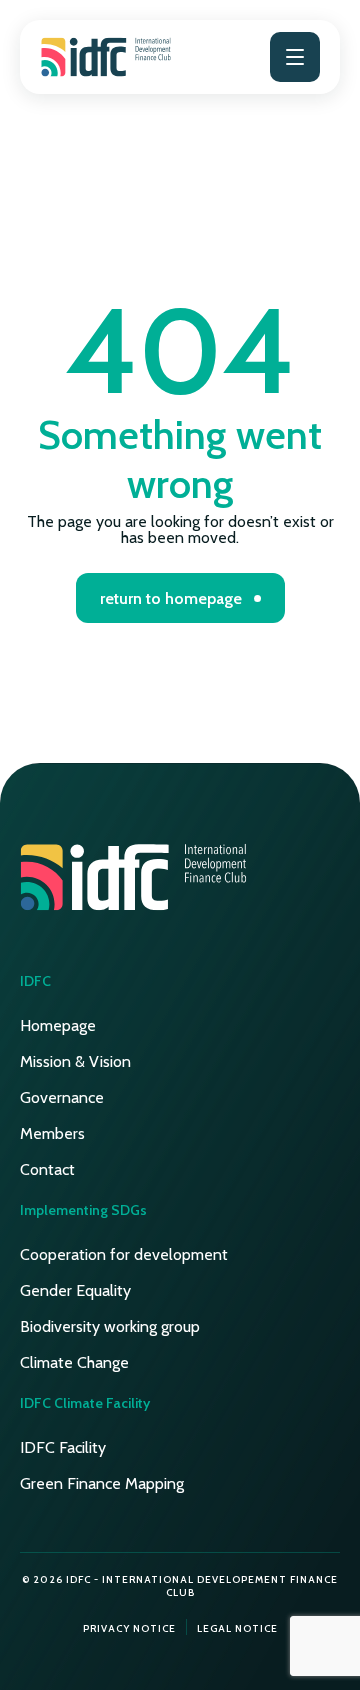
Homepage (58, 1025)
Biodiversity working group (110, 1326)
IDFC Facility (63, 1447)
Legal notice (237, 1628)
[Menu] (295, 57)
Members (52, 1133)
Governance (62, 1097)
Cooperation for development (124, 1254)
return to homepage (171, 598)
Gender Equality (75, 1290)
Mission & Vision (75, 1061)
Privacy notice (129, 1628)
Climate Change (74, 1362)
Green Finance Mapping (102, 1483)
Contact (47, 1169)
